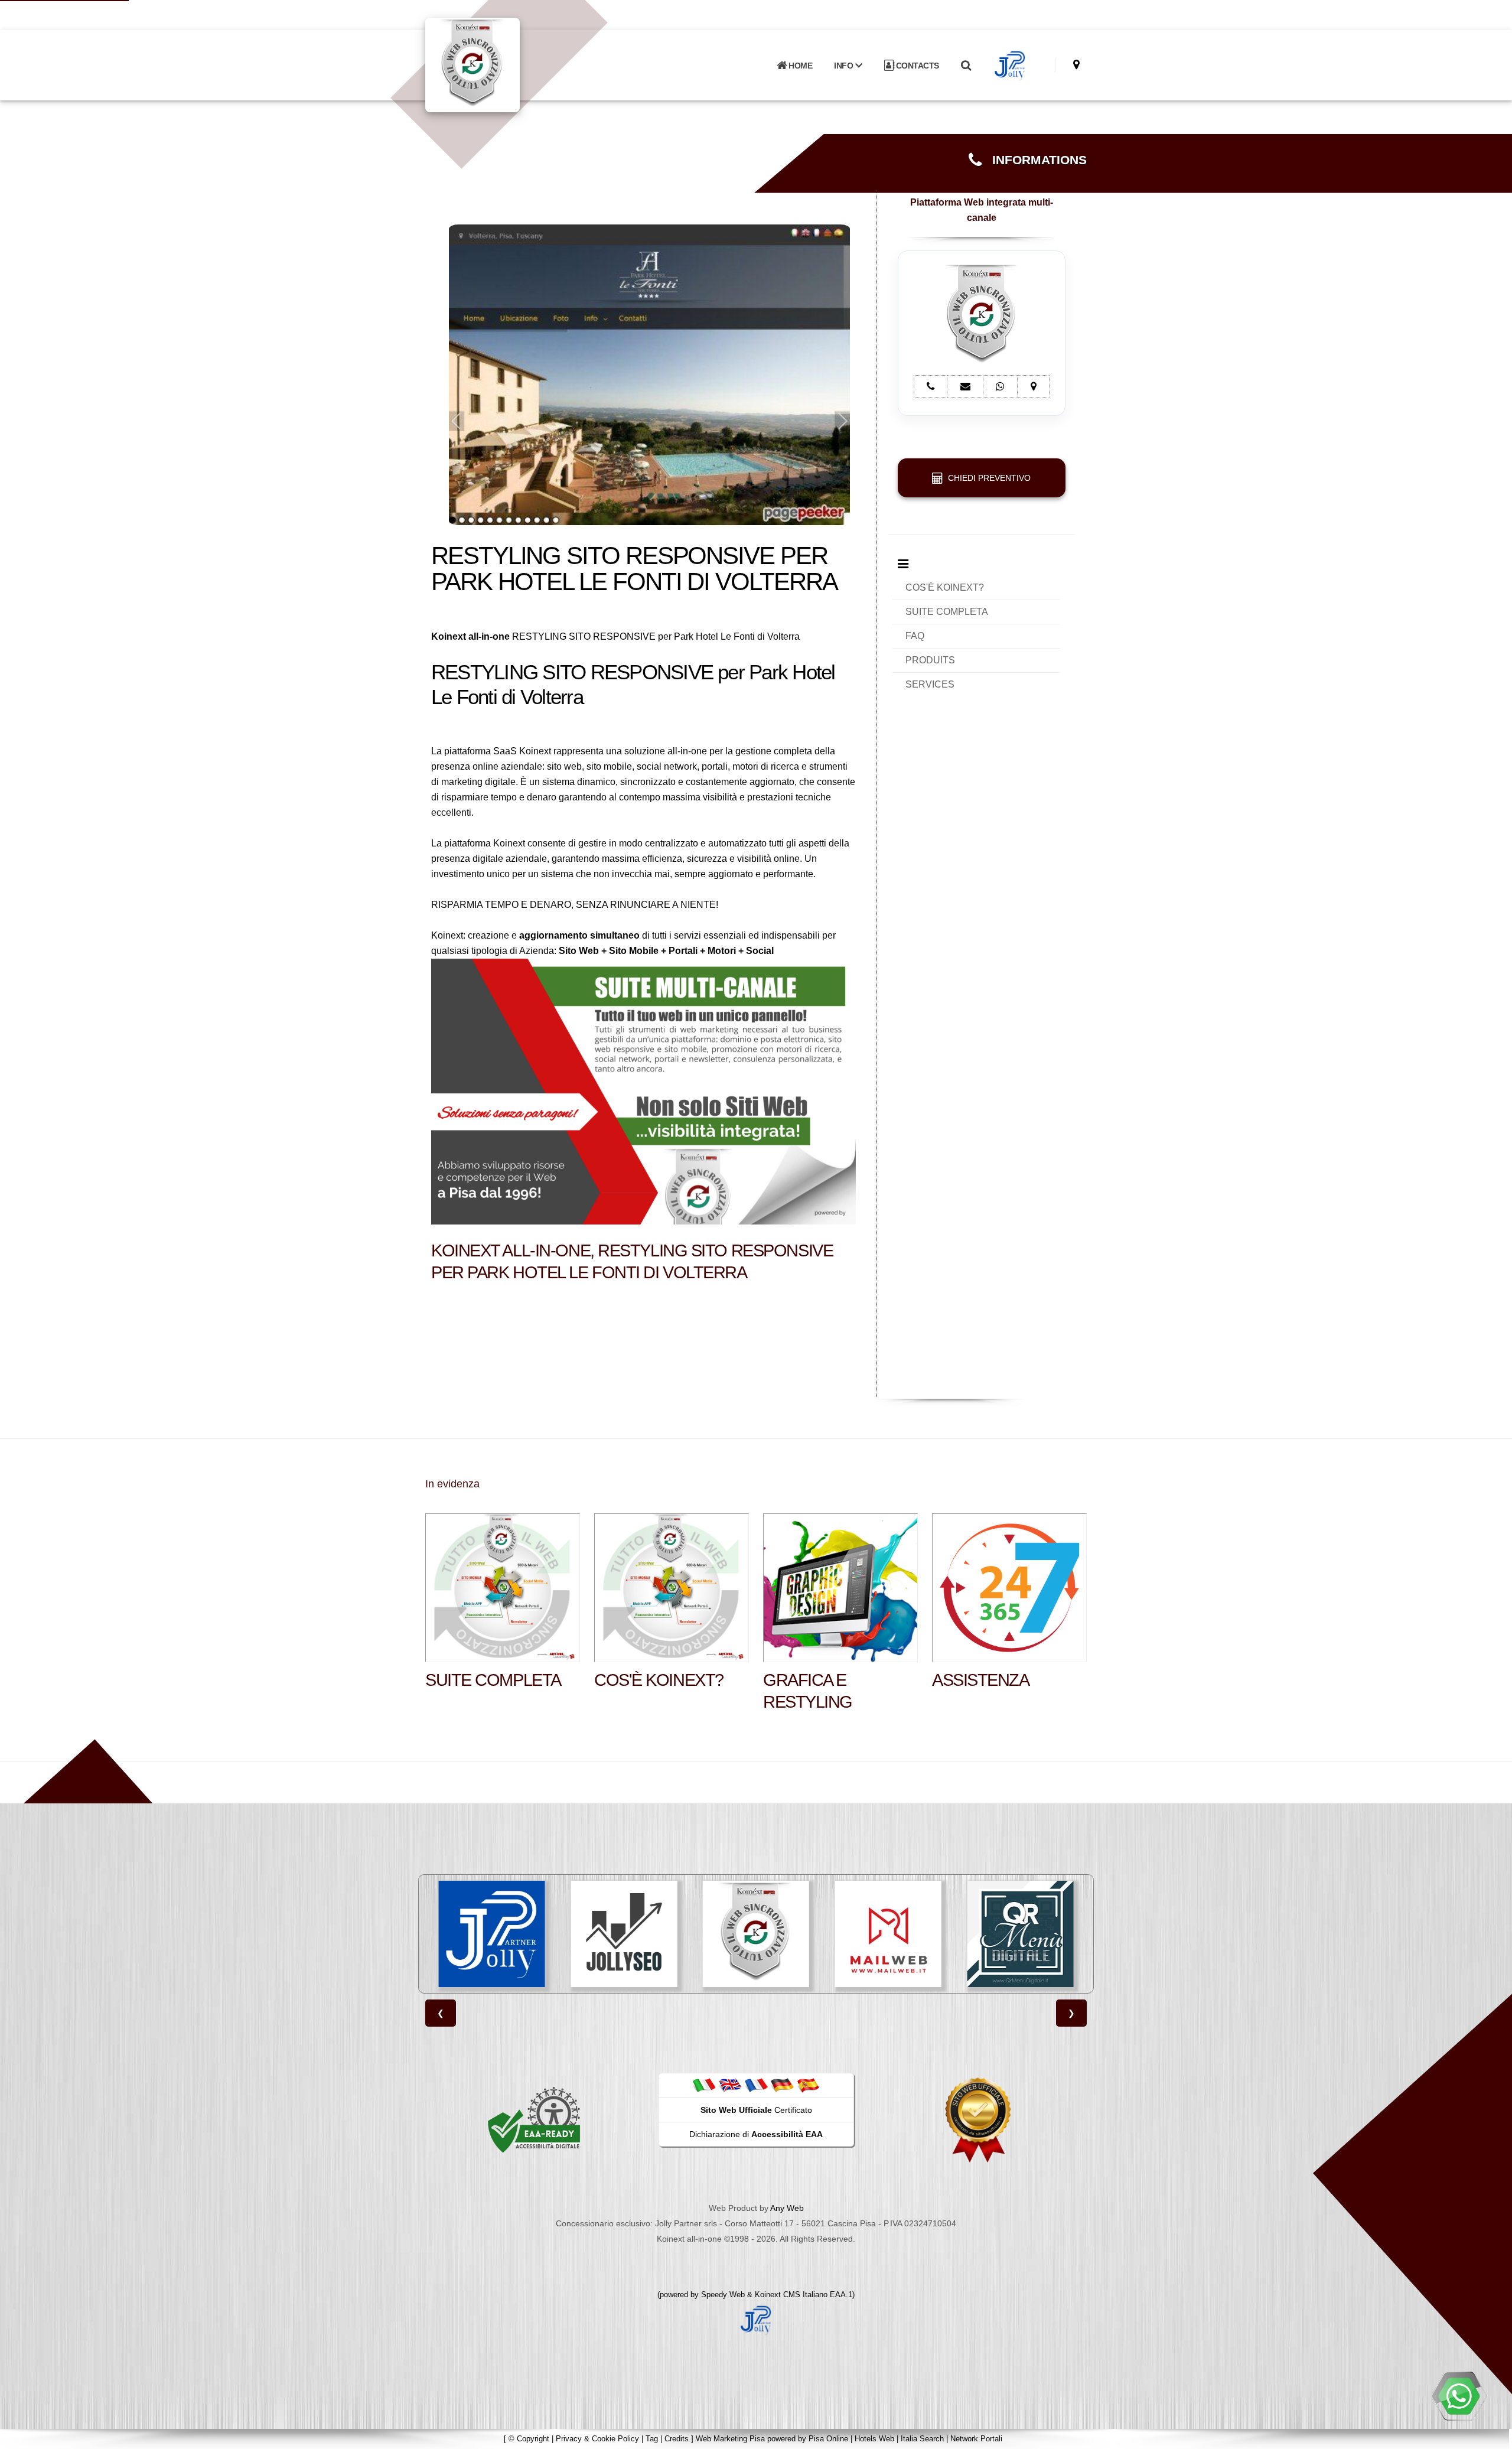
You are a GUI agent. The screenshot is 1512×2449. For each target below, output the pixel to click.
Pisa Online (828, 2439)
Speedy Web (723, 2295)
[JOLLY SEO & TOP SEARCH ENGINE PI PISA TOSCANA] (492, 1934)
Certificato (756, 2110)
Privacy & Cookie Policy (597, 2439)
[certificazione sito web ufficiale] (978, 2119)
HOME (800, 66)
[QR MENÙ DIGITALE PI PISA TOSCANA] (888, 1934)
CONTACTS (916, 66)
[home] (503, 64)
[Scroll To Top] (1491, 2436)
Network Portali (976, 2439)
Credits (677, 2439)
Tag (652, 2439)
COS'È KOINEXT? (945, 587)
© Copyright (529, 2439)
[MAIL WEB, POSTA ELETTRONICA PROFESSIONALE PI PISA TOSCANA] (756, 1934)
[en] (730, 2085)
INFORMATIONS (1034, 160)
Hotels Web (874, 2439)
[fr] (756, 2085)
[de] (782, 2085)
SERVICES (930, 684)
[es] (808, 2085)
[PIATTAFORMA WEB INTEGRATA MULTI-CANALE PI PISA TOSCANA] (624, 1934)
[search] (966, 66)
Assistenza (981, 1680)
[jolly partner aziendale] (1010, 66)
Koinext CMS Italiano (792, 2295)
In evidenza (452, 1484)
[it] (704, 2085)
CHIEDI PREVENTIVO (987, 478)
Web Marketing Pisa (730, 2439)
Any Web (787, 2208)
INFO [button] (845, 66)
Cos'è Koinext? (659, 1680)
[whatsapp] (1459, 2396)
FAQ (915, 636)
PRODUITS (930, 660)
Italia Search (922, 2439)
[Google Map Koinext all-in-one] (1076, 65)
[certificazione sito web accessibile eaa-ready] (534, 2119)
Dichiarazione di (756, 2134)
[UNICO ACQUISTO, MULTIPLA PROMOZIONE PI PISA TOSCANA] (1020, 1934)
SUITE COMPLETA (947, 612)
